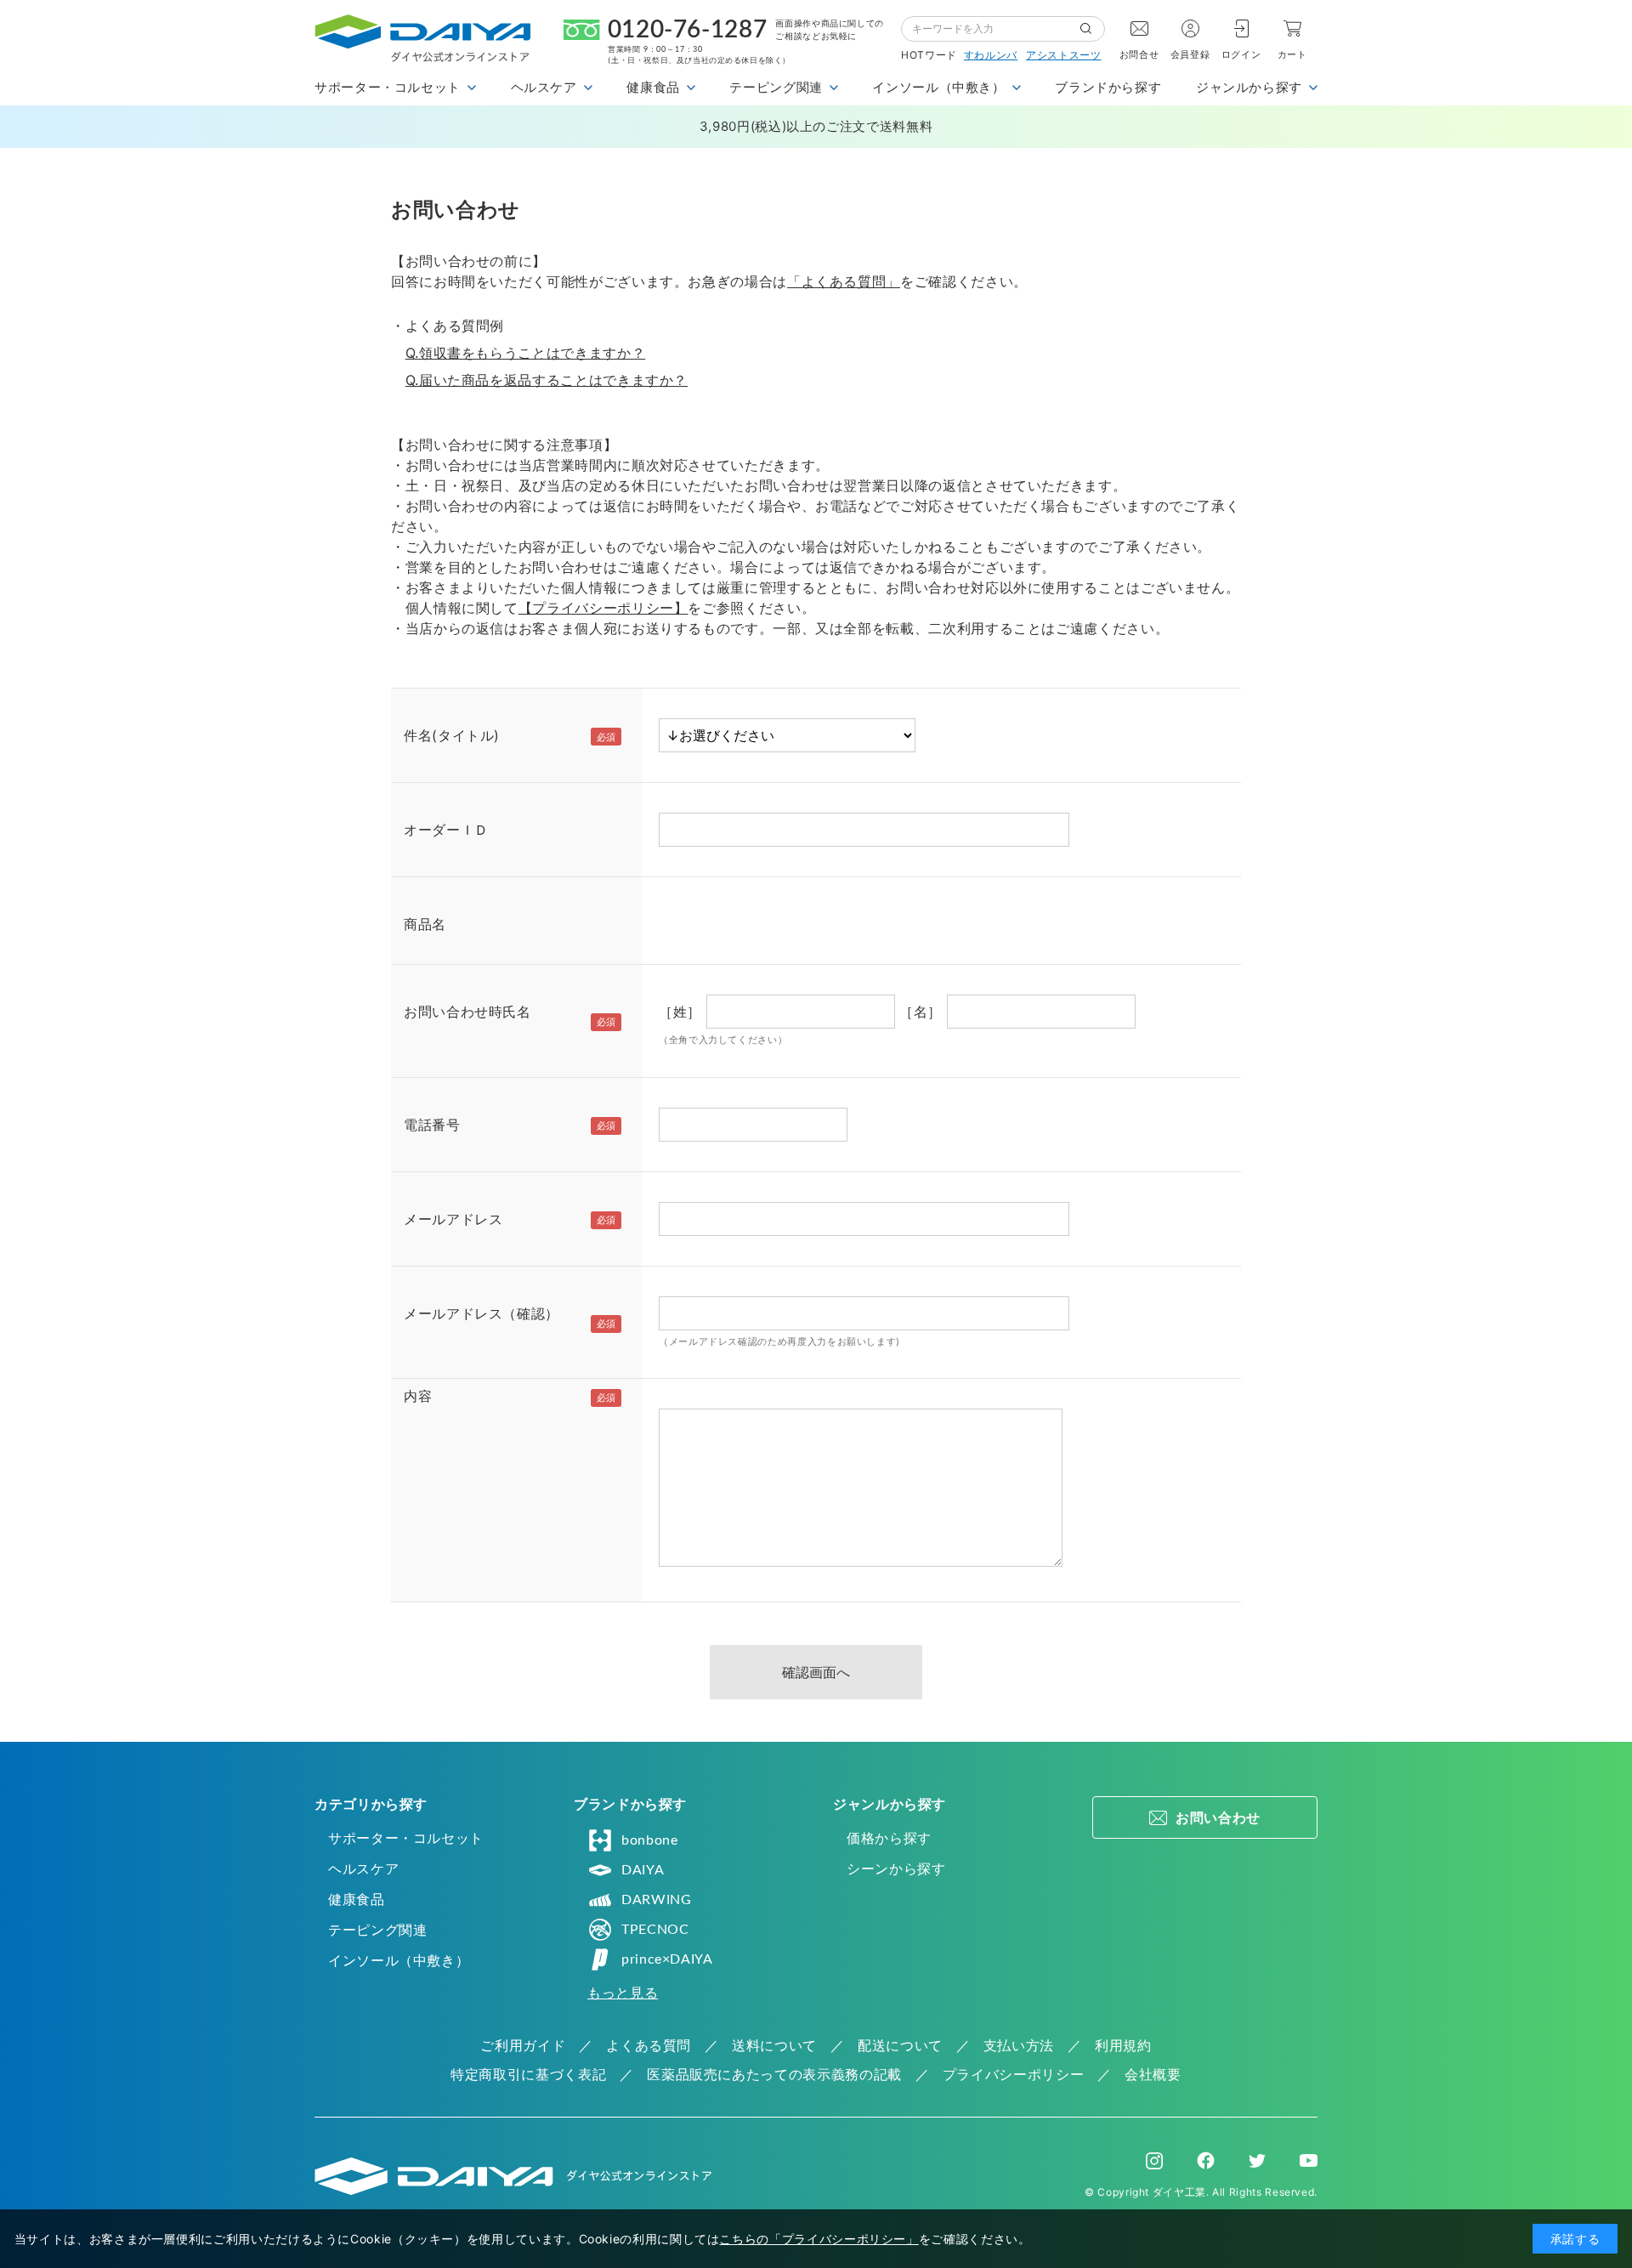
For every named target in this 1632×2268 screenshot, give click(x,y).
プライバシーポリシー (1013, 2074)
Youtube (1309, 2161)
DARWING (656, 1900)
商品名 (425, 924)
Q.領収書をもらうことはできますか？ (526, 353)
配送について (900, 2045)
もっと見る (623, 1993)
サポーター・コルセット (406, 1838)
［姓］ (680, 1012)
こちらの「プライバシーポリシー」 (819, 2239)
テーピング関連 (377, 1930)
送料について (774, 2045)
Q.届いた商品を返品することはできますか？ (547, 380)
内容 (418, 1396)
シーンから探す (896, 1868)
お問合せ (1139, 54)
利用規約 (1123, 2045)
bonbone (649, 1840)
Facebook (1206, 2160)
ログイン (1241, 54)
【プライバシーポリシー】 (603, 608)
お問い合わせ (1218, 1817)
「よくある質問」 (844, 281)
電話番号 (432, 1125)
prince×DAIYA (667, 1959)
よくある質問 (649, 2045)
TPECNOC (655, 1930)
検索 (1092, 29)
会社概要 (1153, 2074)
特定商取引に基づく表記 (528, 2074)
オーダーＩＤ (446, 830)
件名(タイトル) (452, 735)
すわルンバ (991, 55)
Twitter (1257, 2161)
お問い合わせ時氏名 (467, 1012)
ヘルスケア (363, 1868)
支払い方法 (1019, 2045)
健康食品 (357, 1899)
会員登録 (1190, 54)
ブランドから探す (1108, 87)
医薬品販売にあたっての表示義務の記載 (774, 2074)
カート (1292, 54)
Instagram (1154, 2161)
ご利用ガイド (523, 2045)
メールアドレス (453, 1219)
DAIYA (643, 1870)
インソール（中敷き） (399, 1960)
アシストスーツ (1063, 55)
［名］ (921, 1012)
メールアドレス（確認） (482, 1313)
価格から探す (889, 1838)
